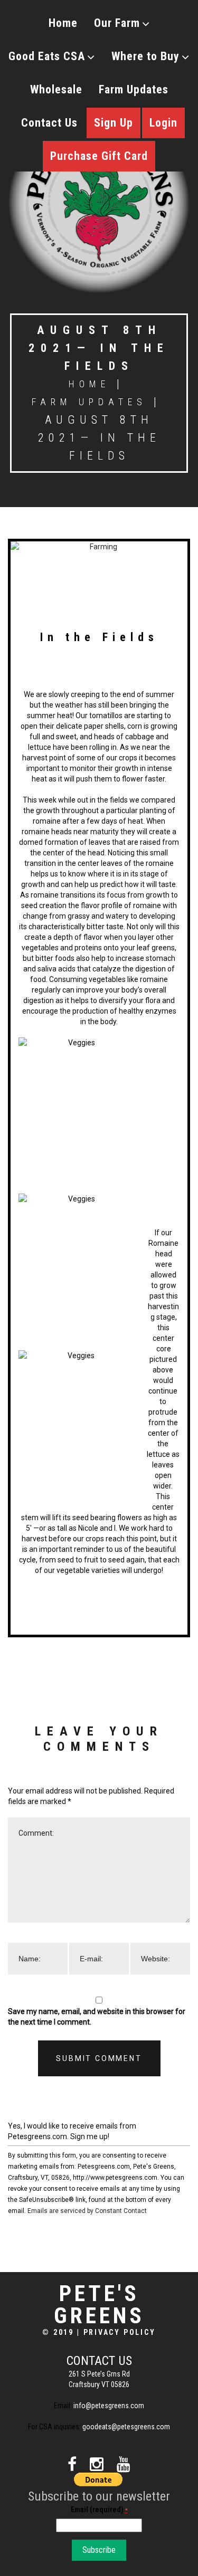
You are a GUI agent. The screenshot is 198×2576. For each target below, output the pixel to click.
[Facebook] (72, 2464)
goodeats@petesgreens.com (126, 2427)
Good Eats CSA (47, 56)
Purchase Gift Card (99, 156)
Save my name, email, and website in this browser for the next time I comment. (97, 2017)
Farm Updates (134, 89)
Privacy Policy (120, 2332)
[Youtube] (124, 2464)
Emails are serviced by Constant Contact (87, 2211)
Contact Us (49, 123)
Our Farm (117, 23)
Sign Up (114, 123)
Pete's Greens (99, 2305)
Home (63, 23)
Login (163, 123)
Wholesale (56, 89)
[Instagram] (97, 2464)
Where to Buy (145, 56)
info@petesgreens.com (109, 2406)
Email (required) (99, 2510)
